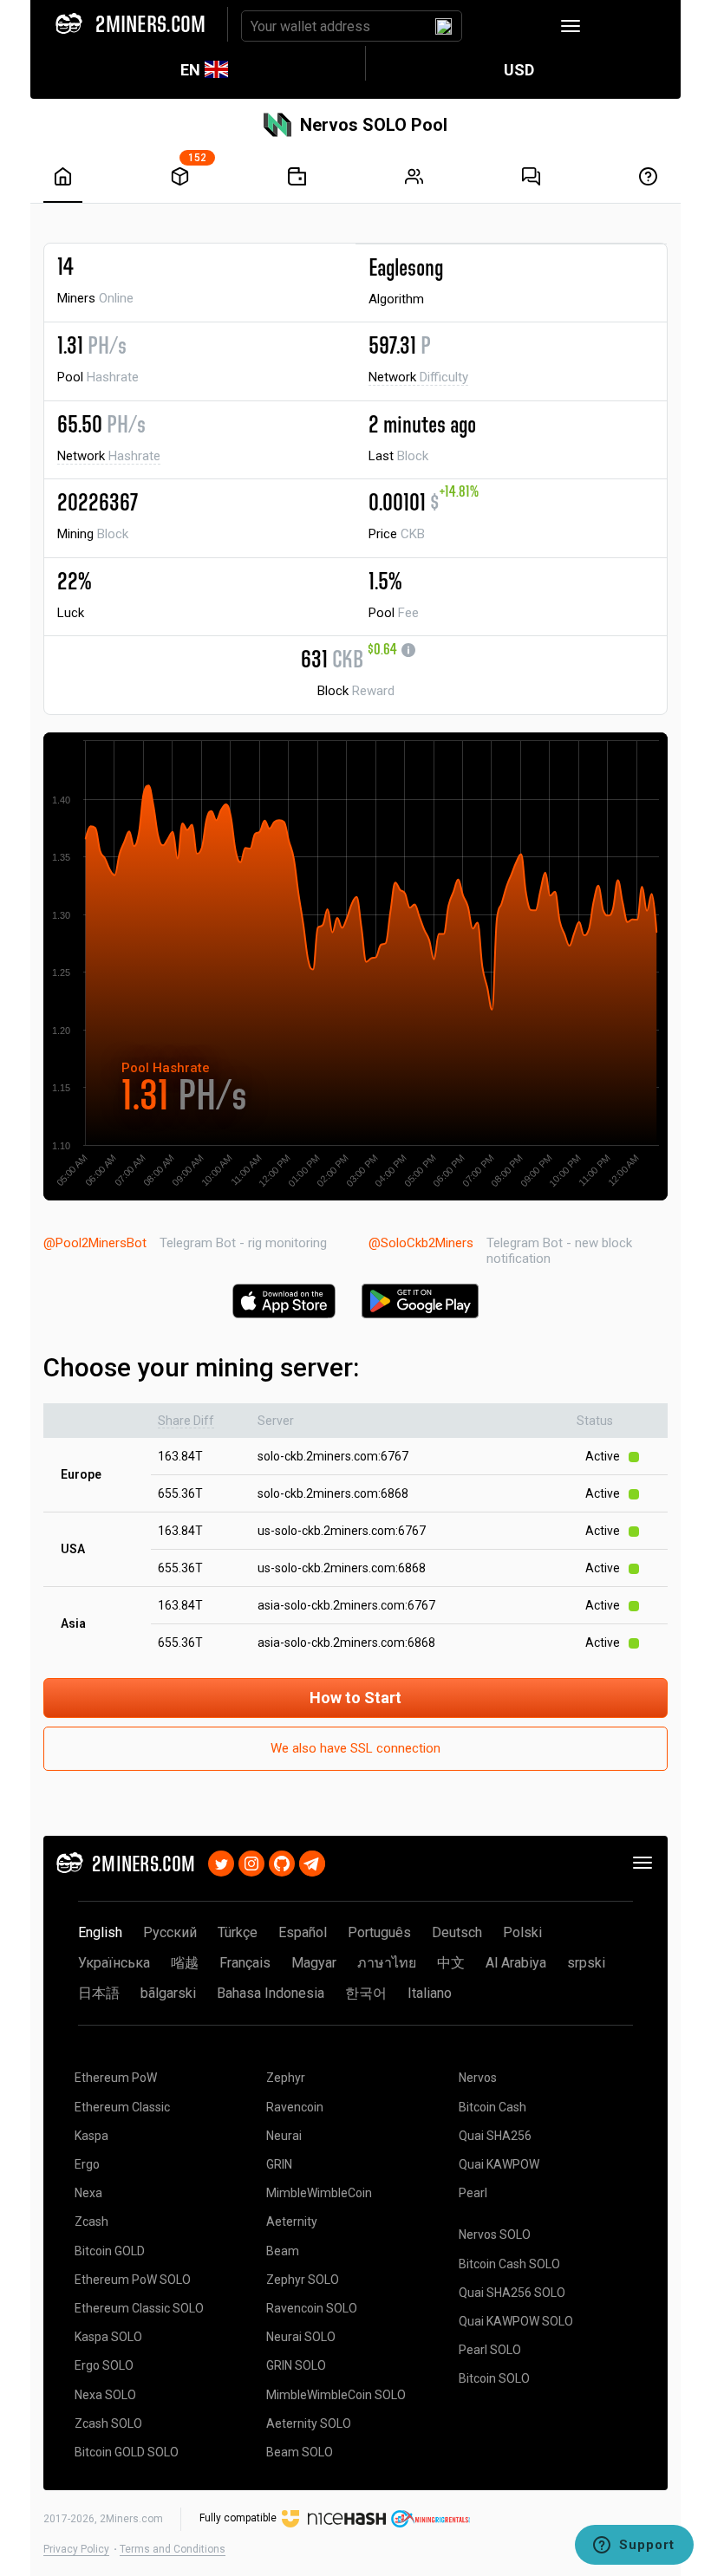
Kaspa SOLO (108, 2337)
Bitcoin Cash (492, 2107)
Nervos (478, 2078)
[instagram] (251, 1861)
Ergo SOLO (104, 2365)
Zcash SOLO (108, 2423)
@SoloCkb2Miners (421, 1243)
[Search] (444, 26)
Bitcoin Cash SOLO (509, 2264)
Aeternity (292, 2221)
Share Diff (186, 1421)
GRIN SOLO (296, 2365)
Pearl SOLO (490, 2350)
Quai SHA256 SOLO (512, 2293)
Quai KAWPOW (499, 2164)
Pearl (473, 2193)
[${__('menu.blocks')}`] (180, 176)
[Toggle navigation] (571, 26)
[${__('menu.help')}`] (648, 176)
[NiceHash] (334, 2518)
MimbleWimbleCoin (319, 2193)
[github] (282, 1861)
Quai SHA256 (495, 2136)
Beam (283, 2251)
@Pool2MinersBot (95, 1243)
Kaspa (91, 2136)
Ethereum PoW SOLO (133, 2280)
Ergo (87, 2164)
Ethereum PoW (116, 2078)
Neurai (284, 2136)
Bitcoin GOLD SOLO (127, 2452)
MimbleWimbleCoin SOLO (336, 2395)
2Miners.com (131, 2519)
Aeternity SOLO (309, 2423)
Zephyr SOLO (303, 2280)
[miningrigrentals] (431, 2518)
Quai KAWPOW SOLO (516, 2321)
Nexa (88, 2193)
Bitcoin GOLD (110, 2251)
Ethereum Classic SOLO (139, 2308)
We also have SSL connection (355, 1748)
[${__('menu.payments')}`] (297, 176)
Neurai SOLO (301, 2337)
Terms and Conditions (173, 2549)
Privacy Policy (76, 2549)
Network (418, 377)
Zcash (91, 2221)
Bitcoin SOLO (494, 2378)
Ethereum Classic (122, 2107)
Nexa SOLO (105, 2395)
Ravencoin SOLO (312, 2308)
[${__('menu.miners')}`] (414, 176)
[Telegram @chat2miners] (312, 1861)
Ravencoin (295, 2107)
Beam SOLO (300, 2452)
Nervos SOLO (495, 2234)
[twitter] (221, 1861)
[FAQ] (531, 176)
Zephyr (286, 2078)
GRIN (279, 2164)
